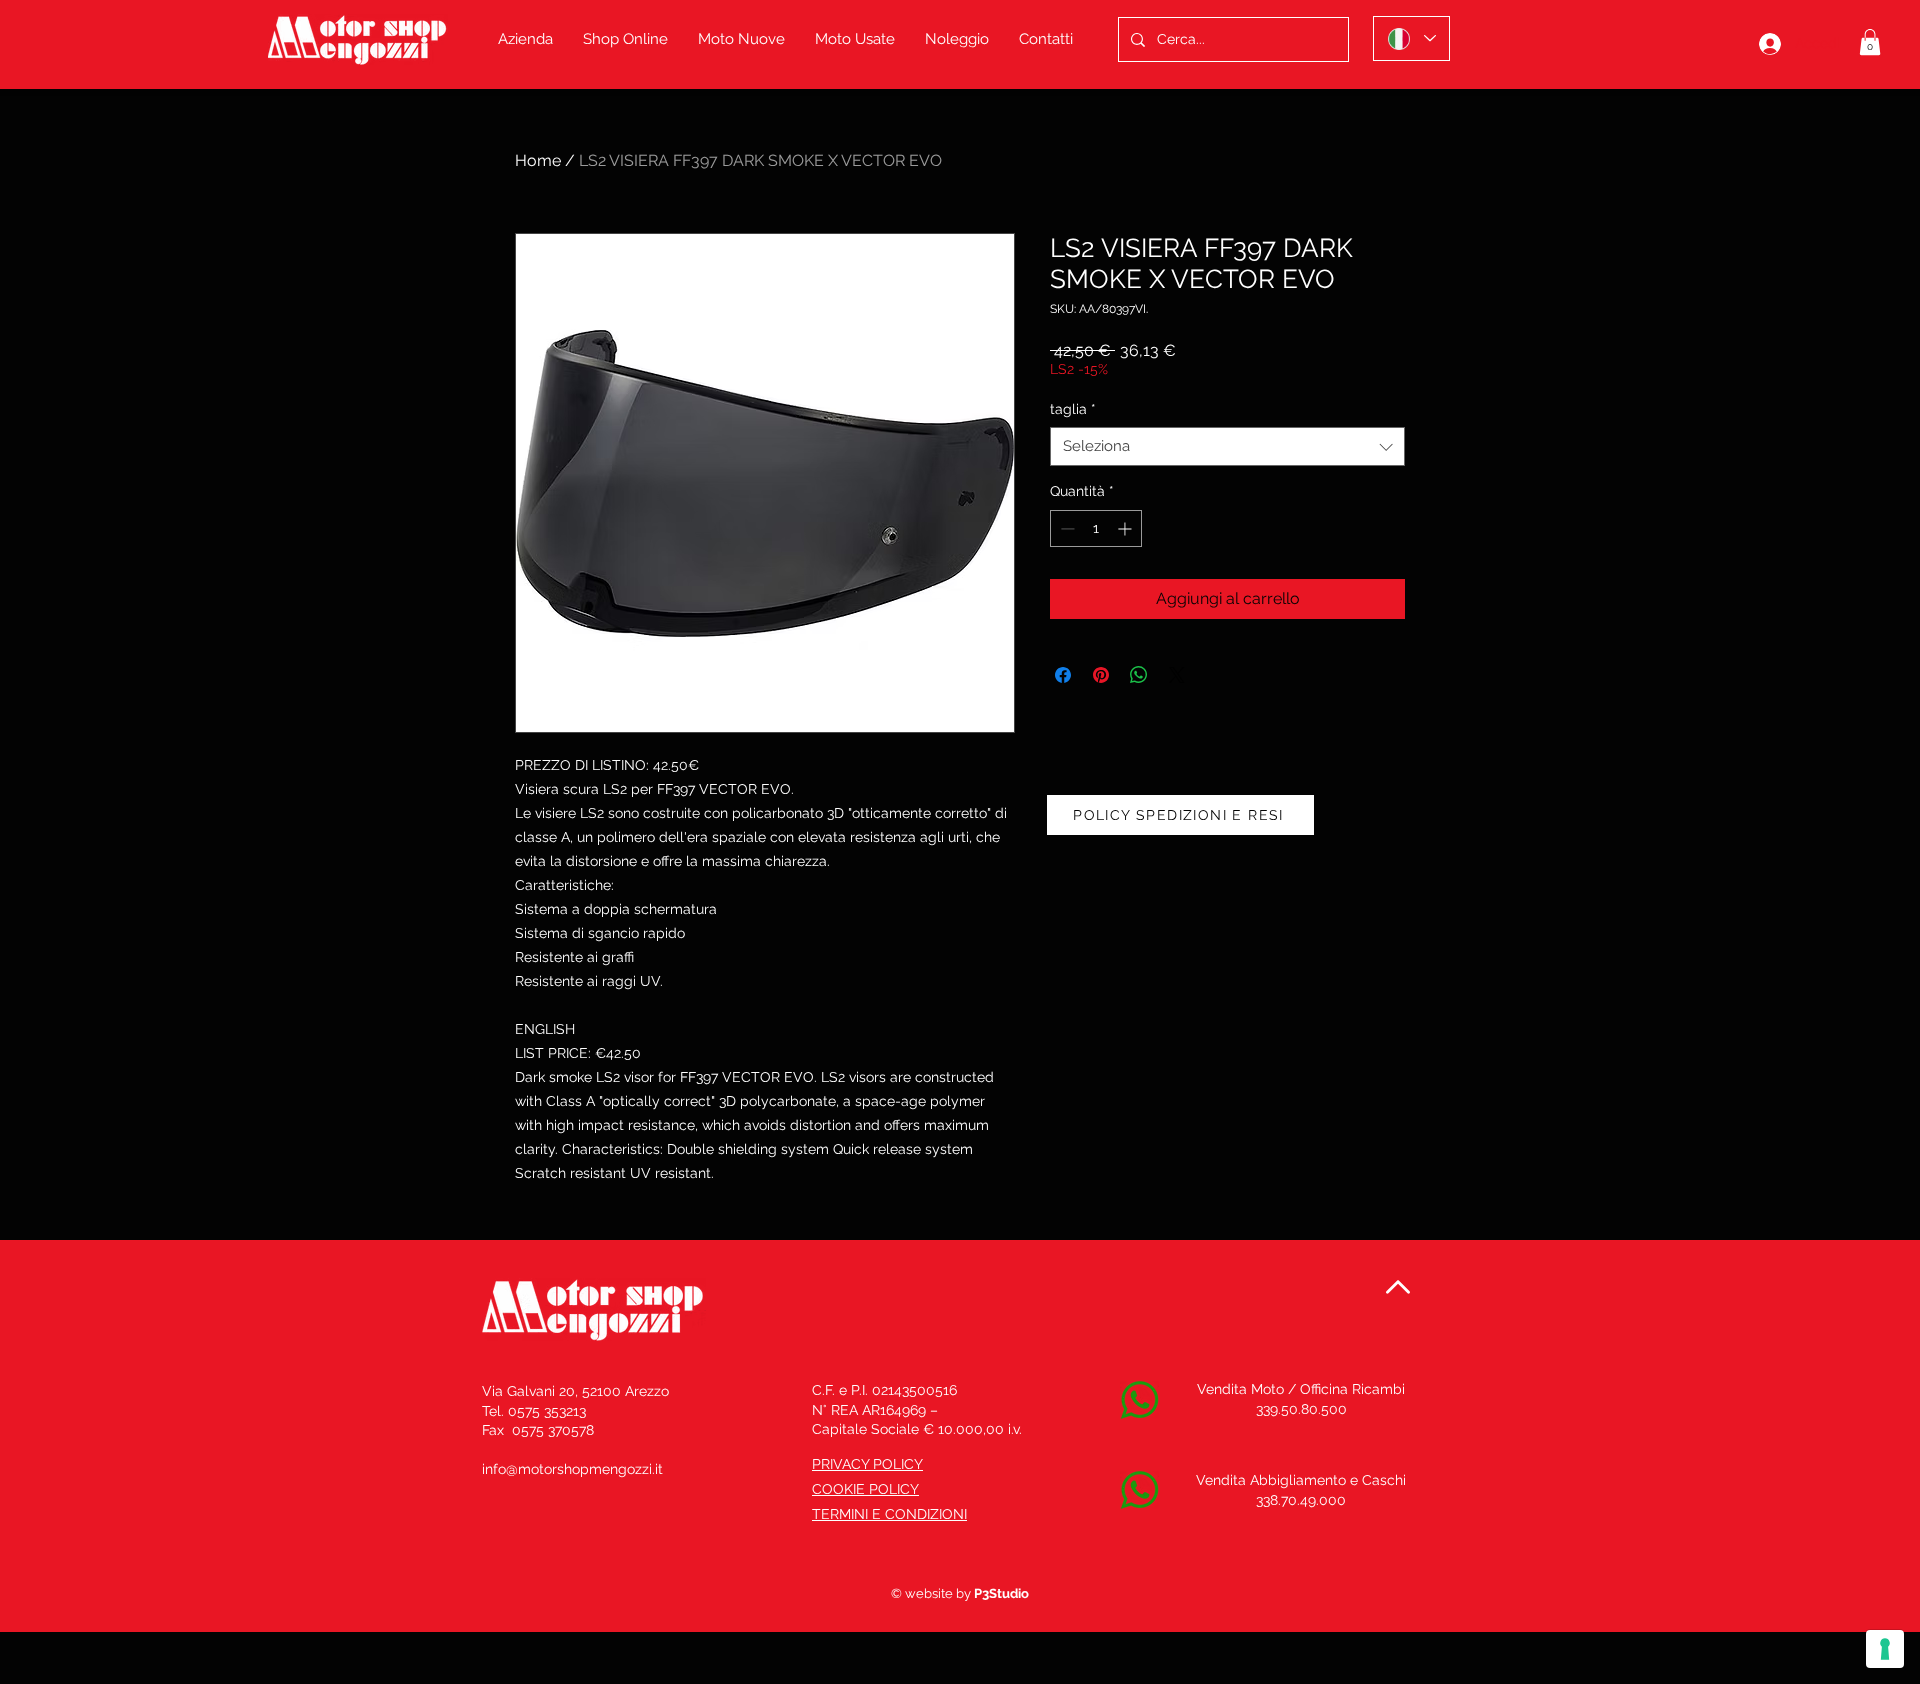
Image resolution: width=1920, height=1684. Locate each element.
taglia (1073, 409)
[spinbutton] (1096, 528)
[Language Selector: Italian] (1411, 38)
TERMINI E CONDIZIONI (889, 1514)
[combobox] (1227, 446)
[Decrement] (1065, 528)
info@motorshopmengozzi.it (572, 1469)
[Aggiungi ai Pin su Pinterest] (1101, 675)
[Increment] (1126, 528)
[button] (1870, 42)
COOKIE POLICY (865, 1489)
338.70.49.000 (1301, 1500)
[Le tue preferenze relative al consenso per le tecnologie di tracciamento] (1885, 1649)
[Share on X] (1177, 675)
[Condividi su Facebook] (1063, 675)
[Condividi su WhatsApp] (1139, 675)
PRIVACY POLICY (867, 1464)
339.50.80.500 (1301, 1409)
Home (538, 160)
